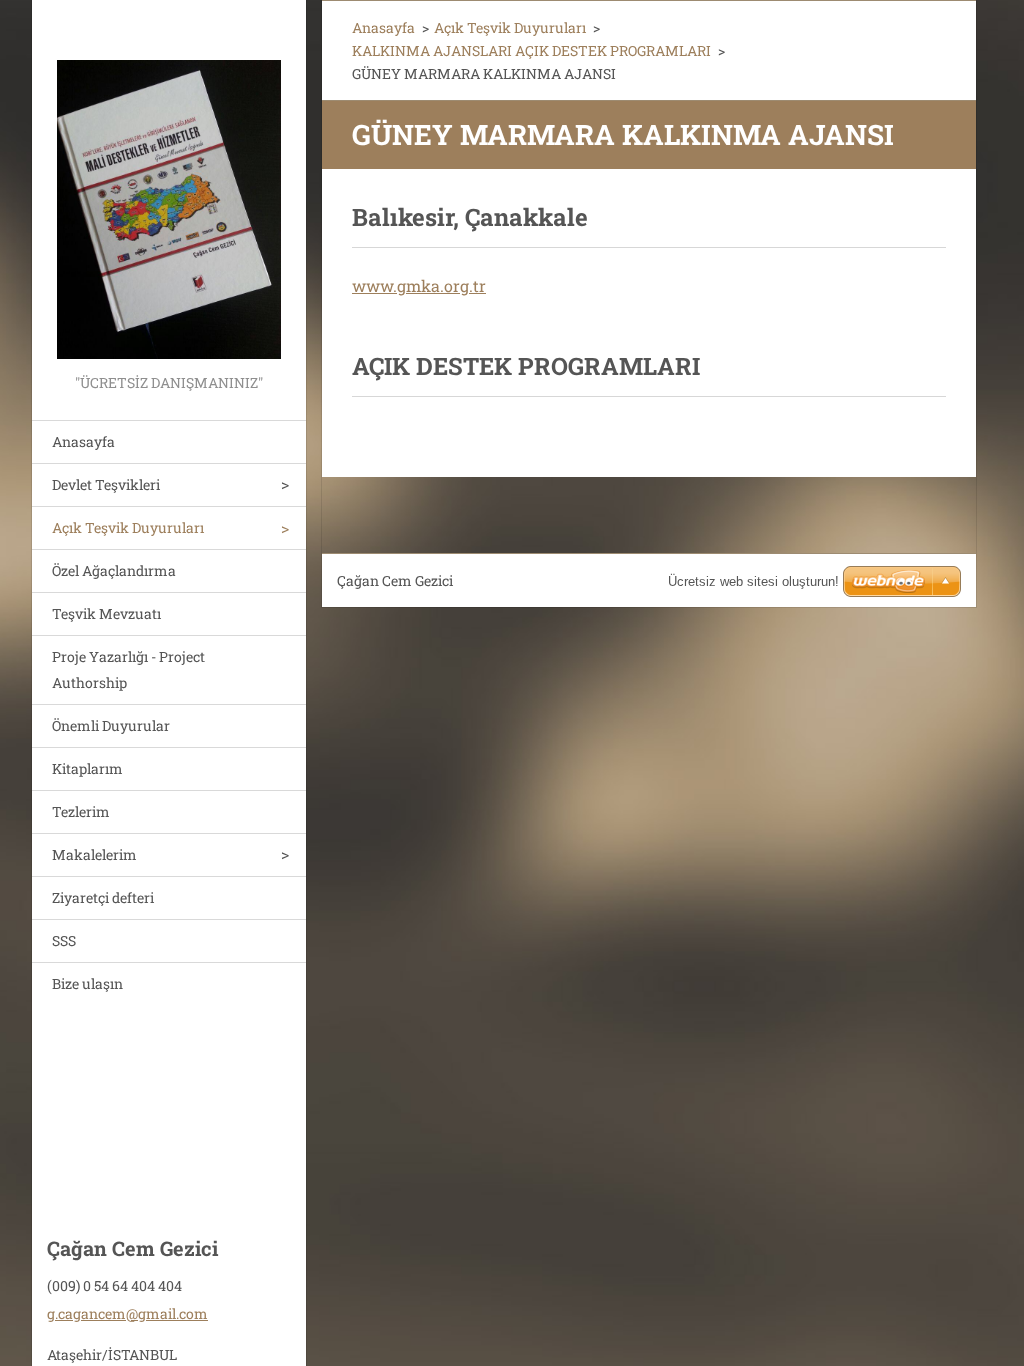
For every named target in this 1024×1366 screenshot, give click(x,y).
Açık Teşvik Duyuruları (128, 527)
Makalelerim (94, 854)
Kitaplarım (87, 768)
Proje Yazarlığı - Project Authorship (128, 669)
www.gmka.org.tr (419, 285)
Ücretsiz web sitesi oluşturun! (753, 581)
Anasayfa (83, 441)
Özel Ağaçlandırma (114, 570)
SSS (64, 940)
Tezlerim (81, 811)
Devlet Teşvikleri (106, 484)
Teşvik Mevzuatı (106, 613)
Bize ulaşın (87, 983)
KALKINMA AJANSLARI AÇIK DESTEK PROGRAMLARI (531, 50)
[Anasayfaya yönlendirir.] (169, 185)
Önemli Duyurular (111, 725)
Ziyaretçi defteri (103, 897)
